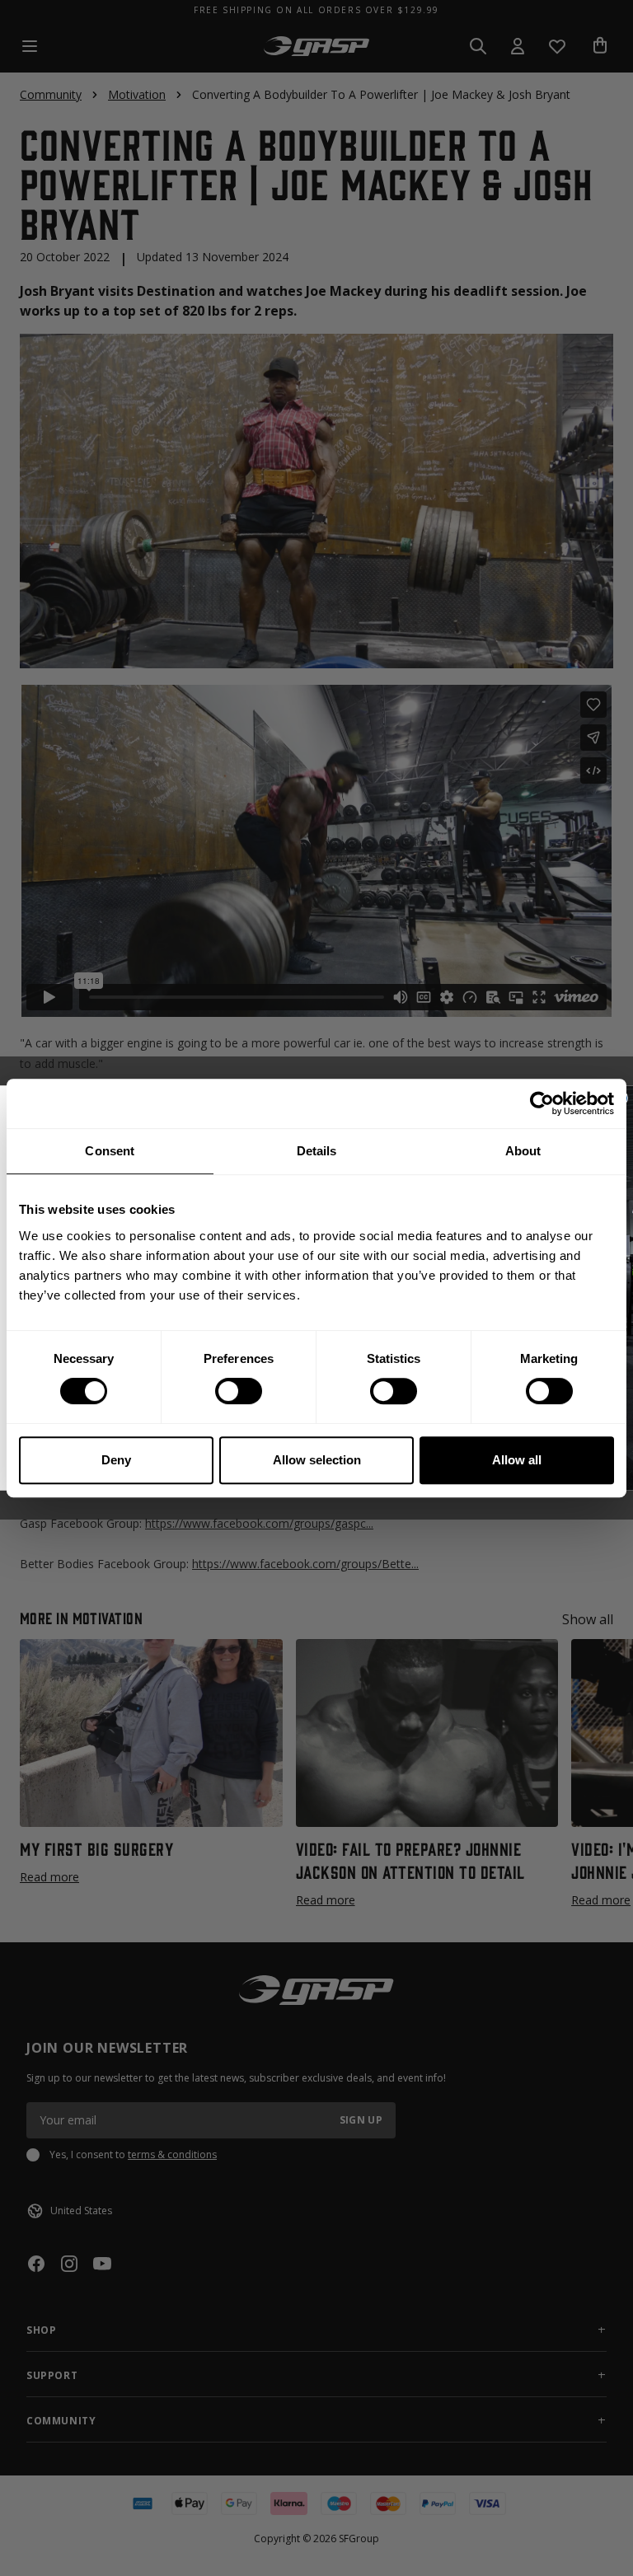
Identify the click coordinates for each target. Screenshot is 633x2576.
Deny (116, 1460)
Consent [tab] (110, 1151)
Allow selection (317, 1460)
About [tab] (523, 1151)
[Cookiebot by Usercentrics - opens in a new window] (542, 1103)
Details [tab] (317, 1151)
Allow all (517, 1460)
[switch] (239, 1391)
